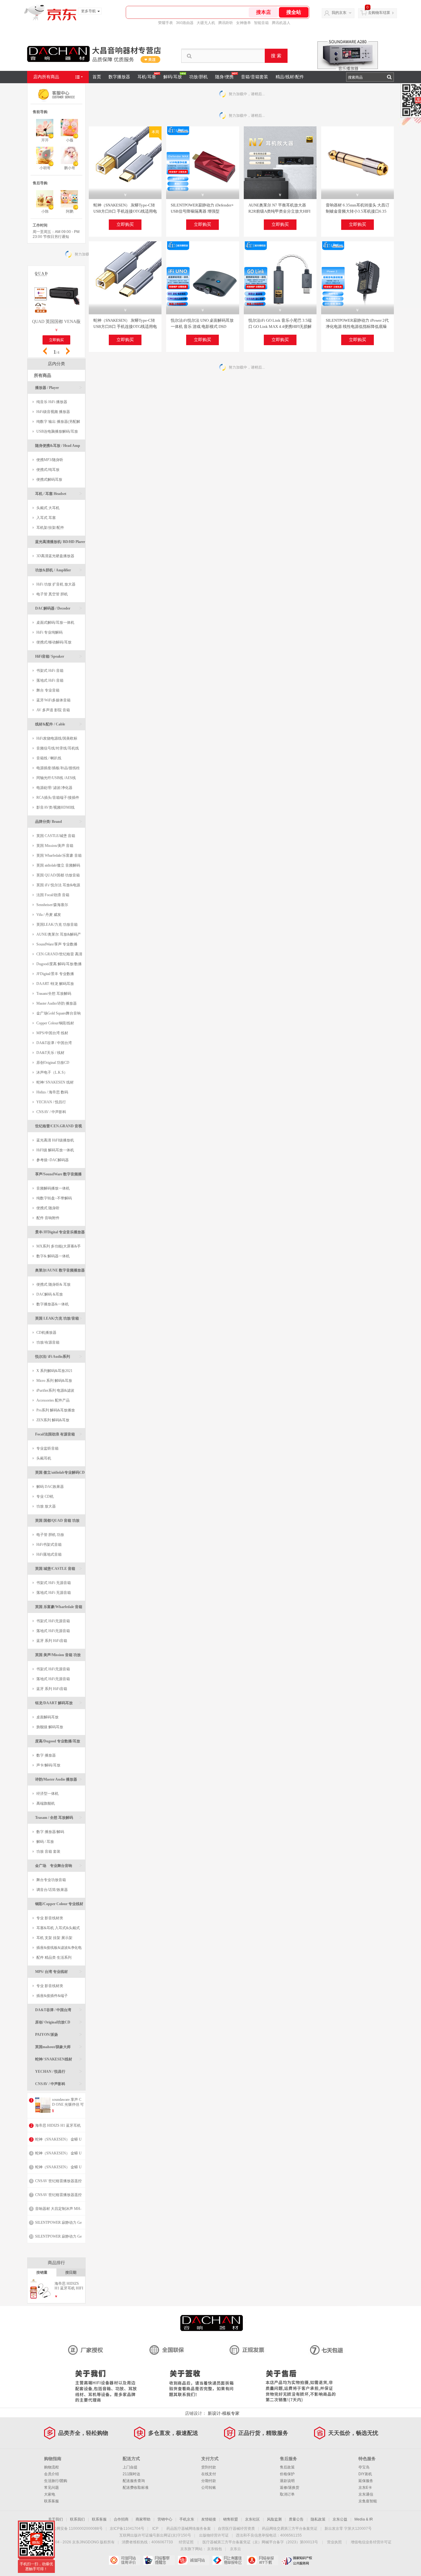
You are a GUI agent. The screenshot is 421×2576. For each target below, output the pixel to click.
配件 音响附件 (48, 1218)
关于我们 (55, 2519)
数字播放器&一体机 (53, 1304)
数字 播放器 (46, 1755)
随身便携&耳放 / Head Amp (59, 448)
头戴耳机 (44, 1458)
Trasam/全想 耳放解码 (54, 994)
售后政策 (287, 2467)
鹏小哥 (70, 168)
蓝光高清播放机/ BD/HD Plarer (60, 544)
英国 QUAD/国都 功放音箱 (58, 875)
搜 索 (276, 56)
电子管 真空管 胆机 (52, 594)
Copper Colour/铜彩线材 (55, 1023)
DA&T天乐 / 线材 (50, 1053)
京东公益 (340, 2519)
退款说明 (287, 2481)
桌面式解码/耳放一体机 (55, 623)
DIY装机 (365, 2474)
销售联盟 (231, 2519)
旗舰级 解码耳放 (50, 1727)
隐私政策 (318, 2519)
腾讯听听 (226, 23)
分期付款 (209, 2481)
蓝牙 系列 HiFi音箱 (52, 1641)
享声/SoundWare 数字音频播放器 (59, 1176)
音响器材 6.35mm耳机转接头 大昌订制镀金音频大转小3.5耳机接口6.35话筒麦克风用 (358, 211)
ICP (155, 2529)
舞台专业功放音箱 (51, 1880)
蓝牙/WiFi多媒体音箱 (53, 700)
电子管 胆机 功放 (50, 1535)
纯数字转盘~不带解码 (54, 1198)
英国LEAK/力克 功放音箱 (57, 925)
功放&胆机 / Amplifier (59, 570)
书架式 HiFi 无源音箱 (54, 1583)
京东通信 (366, 2494)
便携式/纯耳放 (48, 470)
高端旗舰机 (46, 1803)
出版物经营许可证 (214, 2535)
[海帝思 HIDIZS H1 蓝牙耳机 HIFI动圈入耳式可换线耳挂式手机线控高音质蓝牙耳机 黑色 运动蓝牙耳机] (41, 2298)
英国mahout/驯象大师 (59, 2047)
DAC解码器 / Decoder (59, 608)
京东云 (235, 2549)
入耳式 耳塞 (46, 518)
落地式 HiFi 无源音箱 (54, 1593)
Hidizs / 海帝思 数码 (52, 1092)
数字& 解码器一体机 (53, 1256)
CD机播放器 (46, 1333)
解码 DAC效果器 (50, 1487)
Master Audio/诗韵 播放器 (57, 1003)
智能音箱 (261, 23)
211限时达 (131, 2474)
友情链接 (209, 2519)
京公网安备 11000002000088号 (76, 2529)
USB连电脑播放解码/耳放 (57, 431)
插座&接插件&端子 (52, 1996)
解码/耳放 (173, 77)
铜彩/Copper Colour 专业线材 (59, 1906)
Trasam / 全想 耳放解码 (59, 1817)
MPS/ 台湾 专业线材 (59, 1972)
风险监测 (274, 2519)
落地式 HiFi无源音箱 (53, 1631)
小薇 (70, 140)
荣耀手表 (166, 23)
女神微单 (243, 23)
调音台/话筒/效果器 (52, 1890)
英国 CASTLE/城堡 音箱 (56, 836)
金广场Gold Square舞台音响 (59, 1013)
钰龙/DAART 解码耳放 (59, 1703)
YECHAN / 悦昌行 (51, 1102)
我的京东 (339, 13)
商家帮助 (143, 2519)
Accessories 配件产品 (53, 1400)
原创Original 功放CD (53, 1063)
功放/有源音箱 (48, 1342)
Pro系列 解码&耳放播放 (56, 1410)
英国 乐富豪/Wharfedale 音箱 (59, 1609)
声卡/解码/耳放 (48, 1765)
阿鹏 (70, 211)
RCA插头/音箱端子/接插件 (58, 798)
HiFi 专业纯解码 (49, 632)
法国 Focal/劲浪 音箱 (53, 895)
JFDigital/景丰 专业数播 (55, 974)
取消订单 (287, 2494)
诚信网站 (193, 2560)
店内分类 (56, 364)
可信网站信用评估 (124, 2560)
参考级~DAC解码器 (53, 1160)
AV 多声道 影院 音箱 (53, 710)
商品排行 (56, 2263)
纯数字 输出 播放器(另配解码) (56, 423)
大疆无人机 (206, 23)
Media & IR (364, 2519)
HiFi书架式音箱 (49, 1545)
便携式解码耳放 (49, 480)
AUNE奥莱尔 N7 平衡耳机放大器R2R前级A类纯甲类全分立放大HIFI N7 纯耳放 (279, 211)
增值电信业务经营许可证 (371, 2542)
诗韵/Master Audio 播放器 (59, 1779)
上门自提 (130, 2467)
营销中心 (165, 2519)
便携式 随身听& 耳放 (53, 1284)
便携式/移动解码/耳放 (54, 642)
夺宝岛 (364, 2467)
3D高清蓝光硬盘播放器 (55, 556)
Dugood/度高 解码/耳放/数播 (59, 964)
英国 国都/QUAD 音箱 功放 (59, 1523)
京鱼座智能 (368, 2501)
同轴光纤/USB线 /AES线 (56, 778)
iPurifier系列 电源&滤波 (55, 1390)
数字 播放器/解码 (50, 1832)
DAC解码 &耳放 (50, 1294)
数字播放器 (119, 77)
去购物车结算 (379, 13)
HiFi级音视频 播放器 (53, 412)
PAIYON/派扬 (59, 2034)
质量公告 (296, 2519)
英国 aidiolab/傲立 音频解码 (58, 865)
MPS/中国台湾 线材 (52, 1033)
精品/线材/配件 (290, 77)
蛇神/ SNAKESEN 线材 (55, 1082)
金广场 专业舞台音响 (59, 1866)
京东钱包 (215, 2549)
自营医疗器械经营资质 (236, 2529)
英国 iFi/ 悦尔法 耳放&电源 (58, 885)
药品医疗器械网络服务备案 (189, 2529)
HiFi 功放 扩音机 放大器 (56, 584)
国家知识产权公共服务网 (297, 2560)
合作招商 (121, 2519)
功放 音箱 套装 (48, 1851)
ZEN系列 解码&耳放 (53, 1420)
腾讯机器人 (281, 23)
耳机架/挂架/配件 (50, 528)
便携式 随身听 (48, 1208)
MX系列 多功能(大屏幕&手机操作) (57, 1248)
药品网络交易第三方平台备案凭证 (290, 2529)
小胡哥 (45, 168)
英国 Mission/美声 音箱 (55, 846)
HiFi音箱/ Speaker (59, 656)
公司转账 (209, 2488)
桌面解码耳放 (47, 1717)
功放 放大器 (46, 1506)
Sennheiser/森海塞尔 (52, 905)
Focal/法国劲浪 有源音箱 (59, 1434)
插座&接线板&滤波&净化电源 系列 (57, 1949)
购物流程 (51, 2467)
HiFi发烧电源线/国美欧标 (57, 738)
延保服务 (366, 2481)
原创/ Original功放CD (59, 2022)
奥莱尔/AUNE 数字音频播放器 (60, 1272)
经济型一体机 (47, 1794)
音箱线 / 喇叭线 (49, 758)
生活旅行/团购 (56, 2481)
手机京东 (187, 2519)
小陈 (45, 211)
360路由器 (185, 23)
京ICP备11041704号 (127, 2529)
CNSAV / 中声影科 (51, 1112)
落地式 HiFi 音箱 (50, 680)
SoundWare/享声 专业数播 (57, 944)
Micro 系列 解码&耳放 (54, 1381)
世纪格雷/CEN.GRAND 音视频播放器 (59, 1128)
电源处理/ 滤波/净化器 (54, 788)
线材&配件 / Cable (59, 724)
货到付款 (209, 2467)
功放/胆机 (198, 77)
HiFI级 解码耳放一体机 (55, 1150)
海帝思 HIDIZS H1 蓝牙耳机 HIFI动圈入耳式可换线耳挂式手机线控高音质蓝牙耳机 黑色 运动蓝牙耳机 (69, 2286)
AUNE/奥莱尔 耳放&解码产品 (57, 936)
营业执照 (334, 2542)
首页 (97, 77)
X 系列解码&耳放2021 (54, 1371)
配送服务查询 (134, 2481)
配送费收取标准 (136, 2488)
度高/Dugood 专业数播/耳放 (59, 1743)
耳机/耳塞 (147, 77)
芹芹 (45, 140)
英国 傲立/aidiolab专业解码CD (60, 1474)
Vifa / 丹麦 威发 (49, 915)
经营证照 (186, 2542)
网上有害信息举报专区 (228, 2560)
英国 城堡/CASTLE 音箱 (59, 1568)
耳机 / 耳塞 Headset (59, 494)
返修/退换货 (290, 2488)
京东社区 (252, 2519)
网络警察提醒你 (159, 2560)
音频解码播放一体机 (53, 1188)
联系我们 (77, 2519)
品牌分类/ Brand (59, 821)
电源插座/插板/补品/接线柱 (58, 768)
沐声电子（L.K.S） (52, 1072)
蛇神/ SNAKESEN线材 (59, 2059)
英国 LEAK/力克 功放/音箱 (59, 1318)
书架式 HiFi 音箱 (50, 671)
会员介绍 (51, 2474)
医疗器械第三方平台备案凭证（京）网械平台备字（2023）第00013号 (260, 2542)
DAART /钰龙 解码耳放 (55, 984)
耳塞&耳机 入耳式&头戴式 (58, 1928)
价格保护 (287, 2474)
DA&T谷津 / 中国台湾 (54, 1043)
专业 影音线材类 (50, 1918)
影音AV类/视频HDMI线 (55, 807)
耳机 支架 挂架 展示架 (54, 1938)
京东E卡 (365, 2488)
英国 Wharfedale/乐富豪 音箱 (59, 855)
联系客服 (51, 2501)
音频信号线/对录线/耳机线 (58, 748)
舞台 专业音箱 (48, 690)
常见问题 (51, 2488)
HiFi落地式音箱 (49, 1554)
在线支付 (209, 2474)
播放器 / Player (59, 388)
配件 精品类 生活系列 (54, 1958)
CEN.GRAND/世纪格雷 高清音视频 (57, 955)
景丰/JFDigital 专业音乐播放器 (60, 1234)
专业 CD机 (45, 1496)
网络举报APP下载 (262, 2560)
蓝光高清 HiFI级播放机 (55, 1140)
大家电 (50, 2494)
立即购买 (125, 225)
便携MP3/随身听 (50, 460)
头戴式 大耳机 (48, 508)
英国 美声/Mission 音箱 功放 (59, 1657)
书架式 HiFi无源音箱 (53, 1621)
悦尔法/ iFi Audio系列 (59, 1356)
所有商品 (43, 376)
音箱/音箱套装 (255, 77)
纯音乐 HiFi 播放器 (52, 402)
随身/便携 (224, 77)
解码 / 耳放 (45, 1842)
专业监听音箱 (47, 1448)
